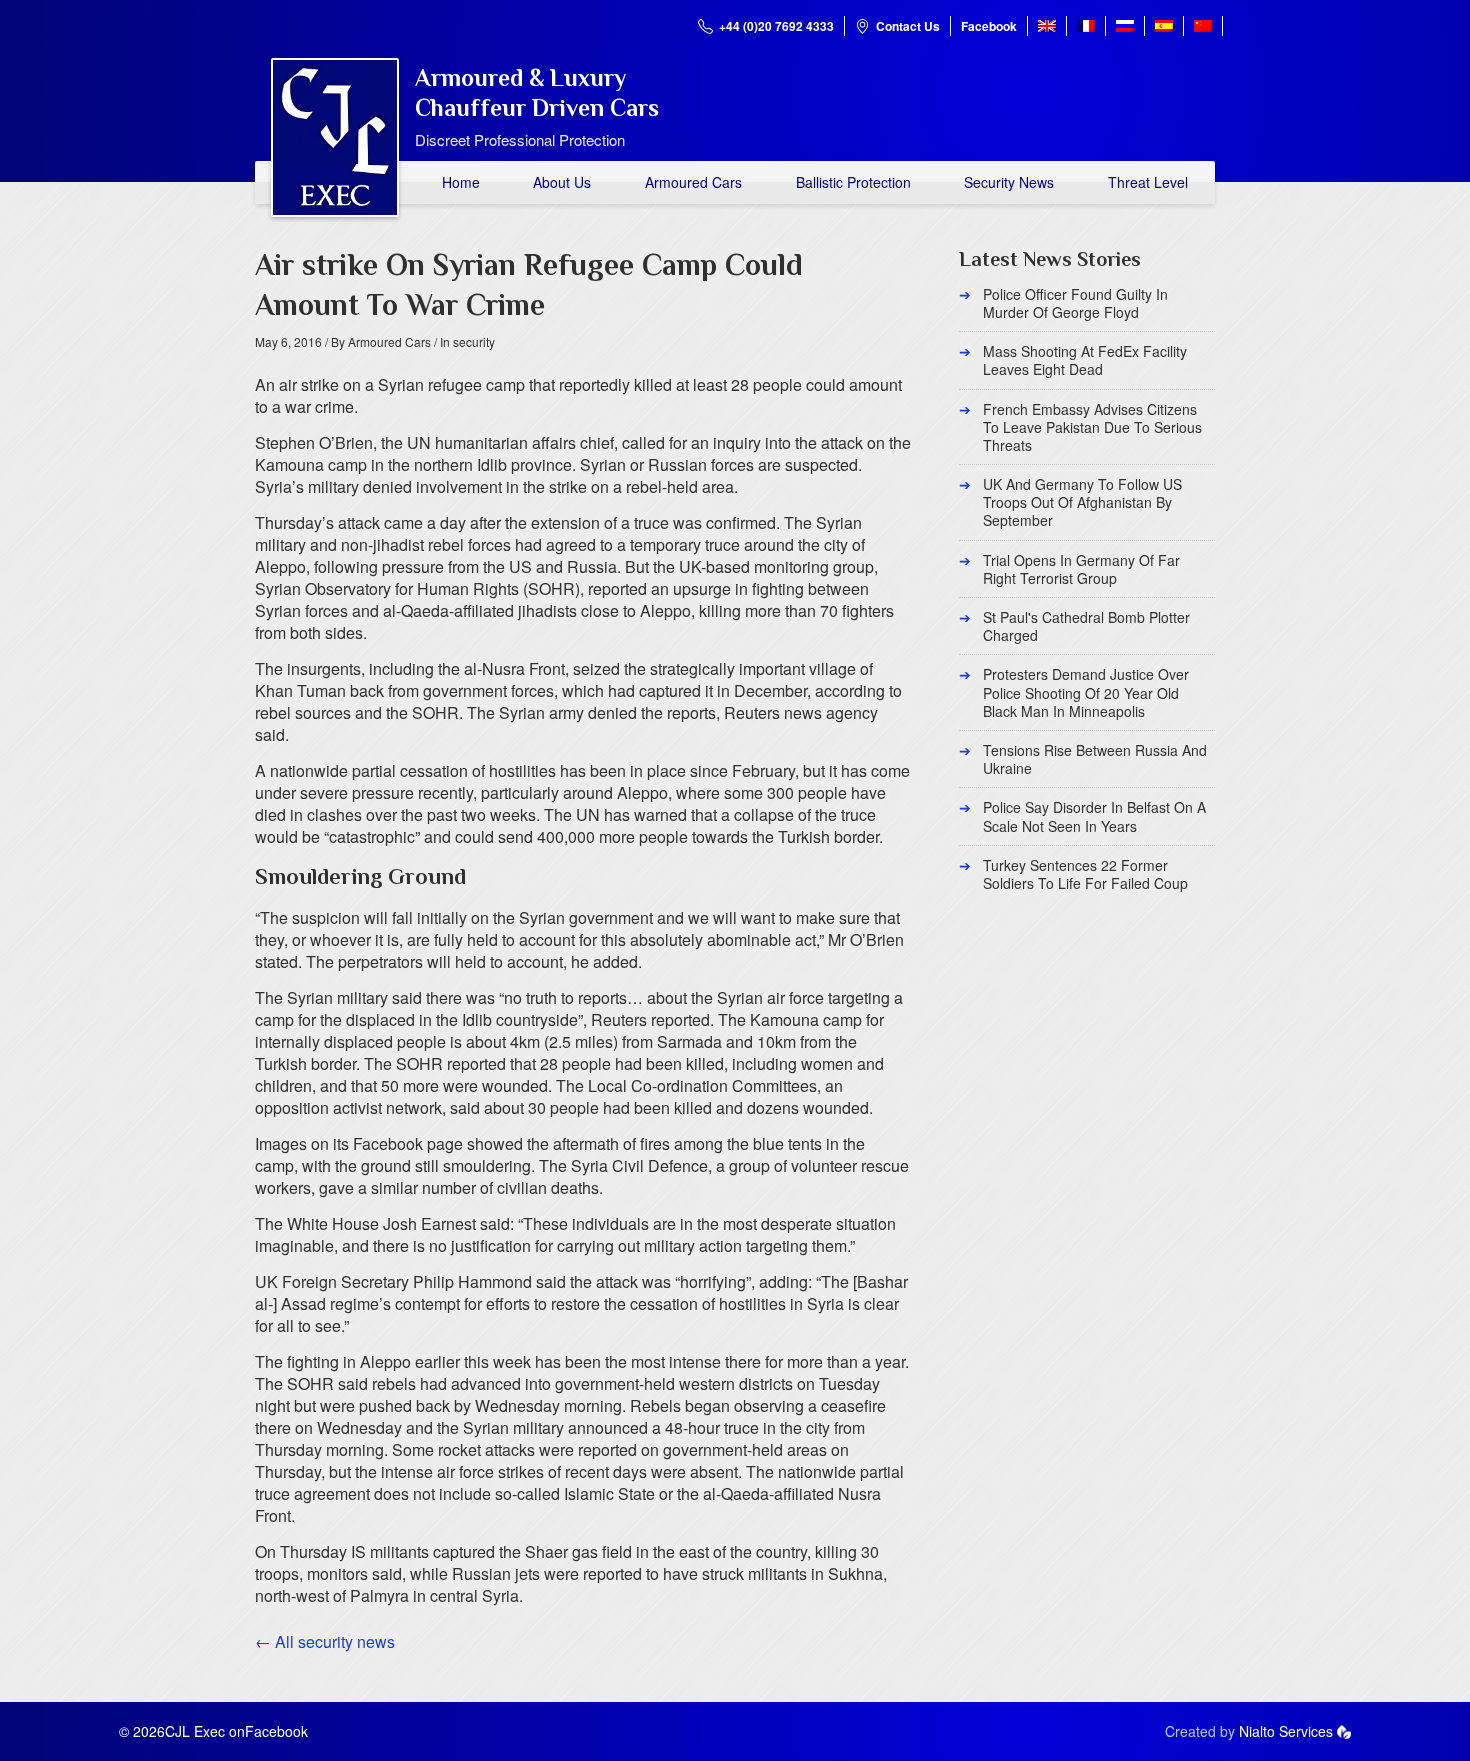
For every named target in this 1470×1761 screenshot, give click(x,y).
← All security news (325, 1641)
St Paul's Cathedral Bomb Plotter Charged (1086, 626)
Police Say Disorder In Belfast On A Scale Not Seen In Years (1094, 816)
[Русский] (1125, 26)
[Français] (1086, 26)
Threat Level (1148, 182)
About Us (562, 182)
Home (461, 182)
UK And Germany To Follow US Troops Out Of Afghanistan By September (1082, 502)
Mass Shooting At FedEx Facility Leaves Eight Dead (1085, 360)
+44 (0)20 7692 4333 (776, 26)
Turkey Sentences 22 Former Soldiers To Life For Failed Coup (1085, 874)
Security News (1009, 182)
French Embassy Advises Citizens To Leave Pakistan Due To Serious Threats (1092, 427)
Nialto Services (1286, 1731)
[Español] (1164, 26)
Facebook (989, 26)
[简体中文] (1203, 26)
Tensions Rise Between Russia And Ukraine (1095, 759)
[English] (1047, 26)
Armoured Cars (693, 182)
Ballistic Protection (853, 182)
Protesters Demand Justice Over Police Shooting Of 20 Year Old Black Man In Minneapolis (1086, 692)
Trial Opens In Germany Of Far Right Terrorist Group (1081, 569)
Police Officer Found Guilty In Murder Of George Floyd (1075, 303)
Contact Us (908, 26)
